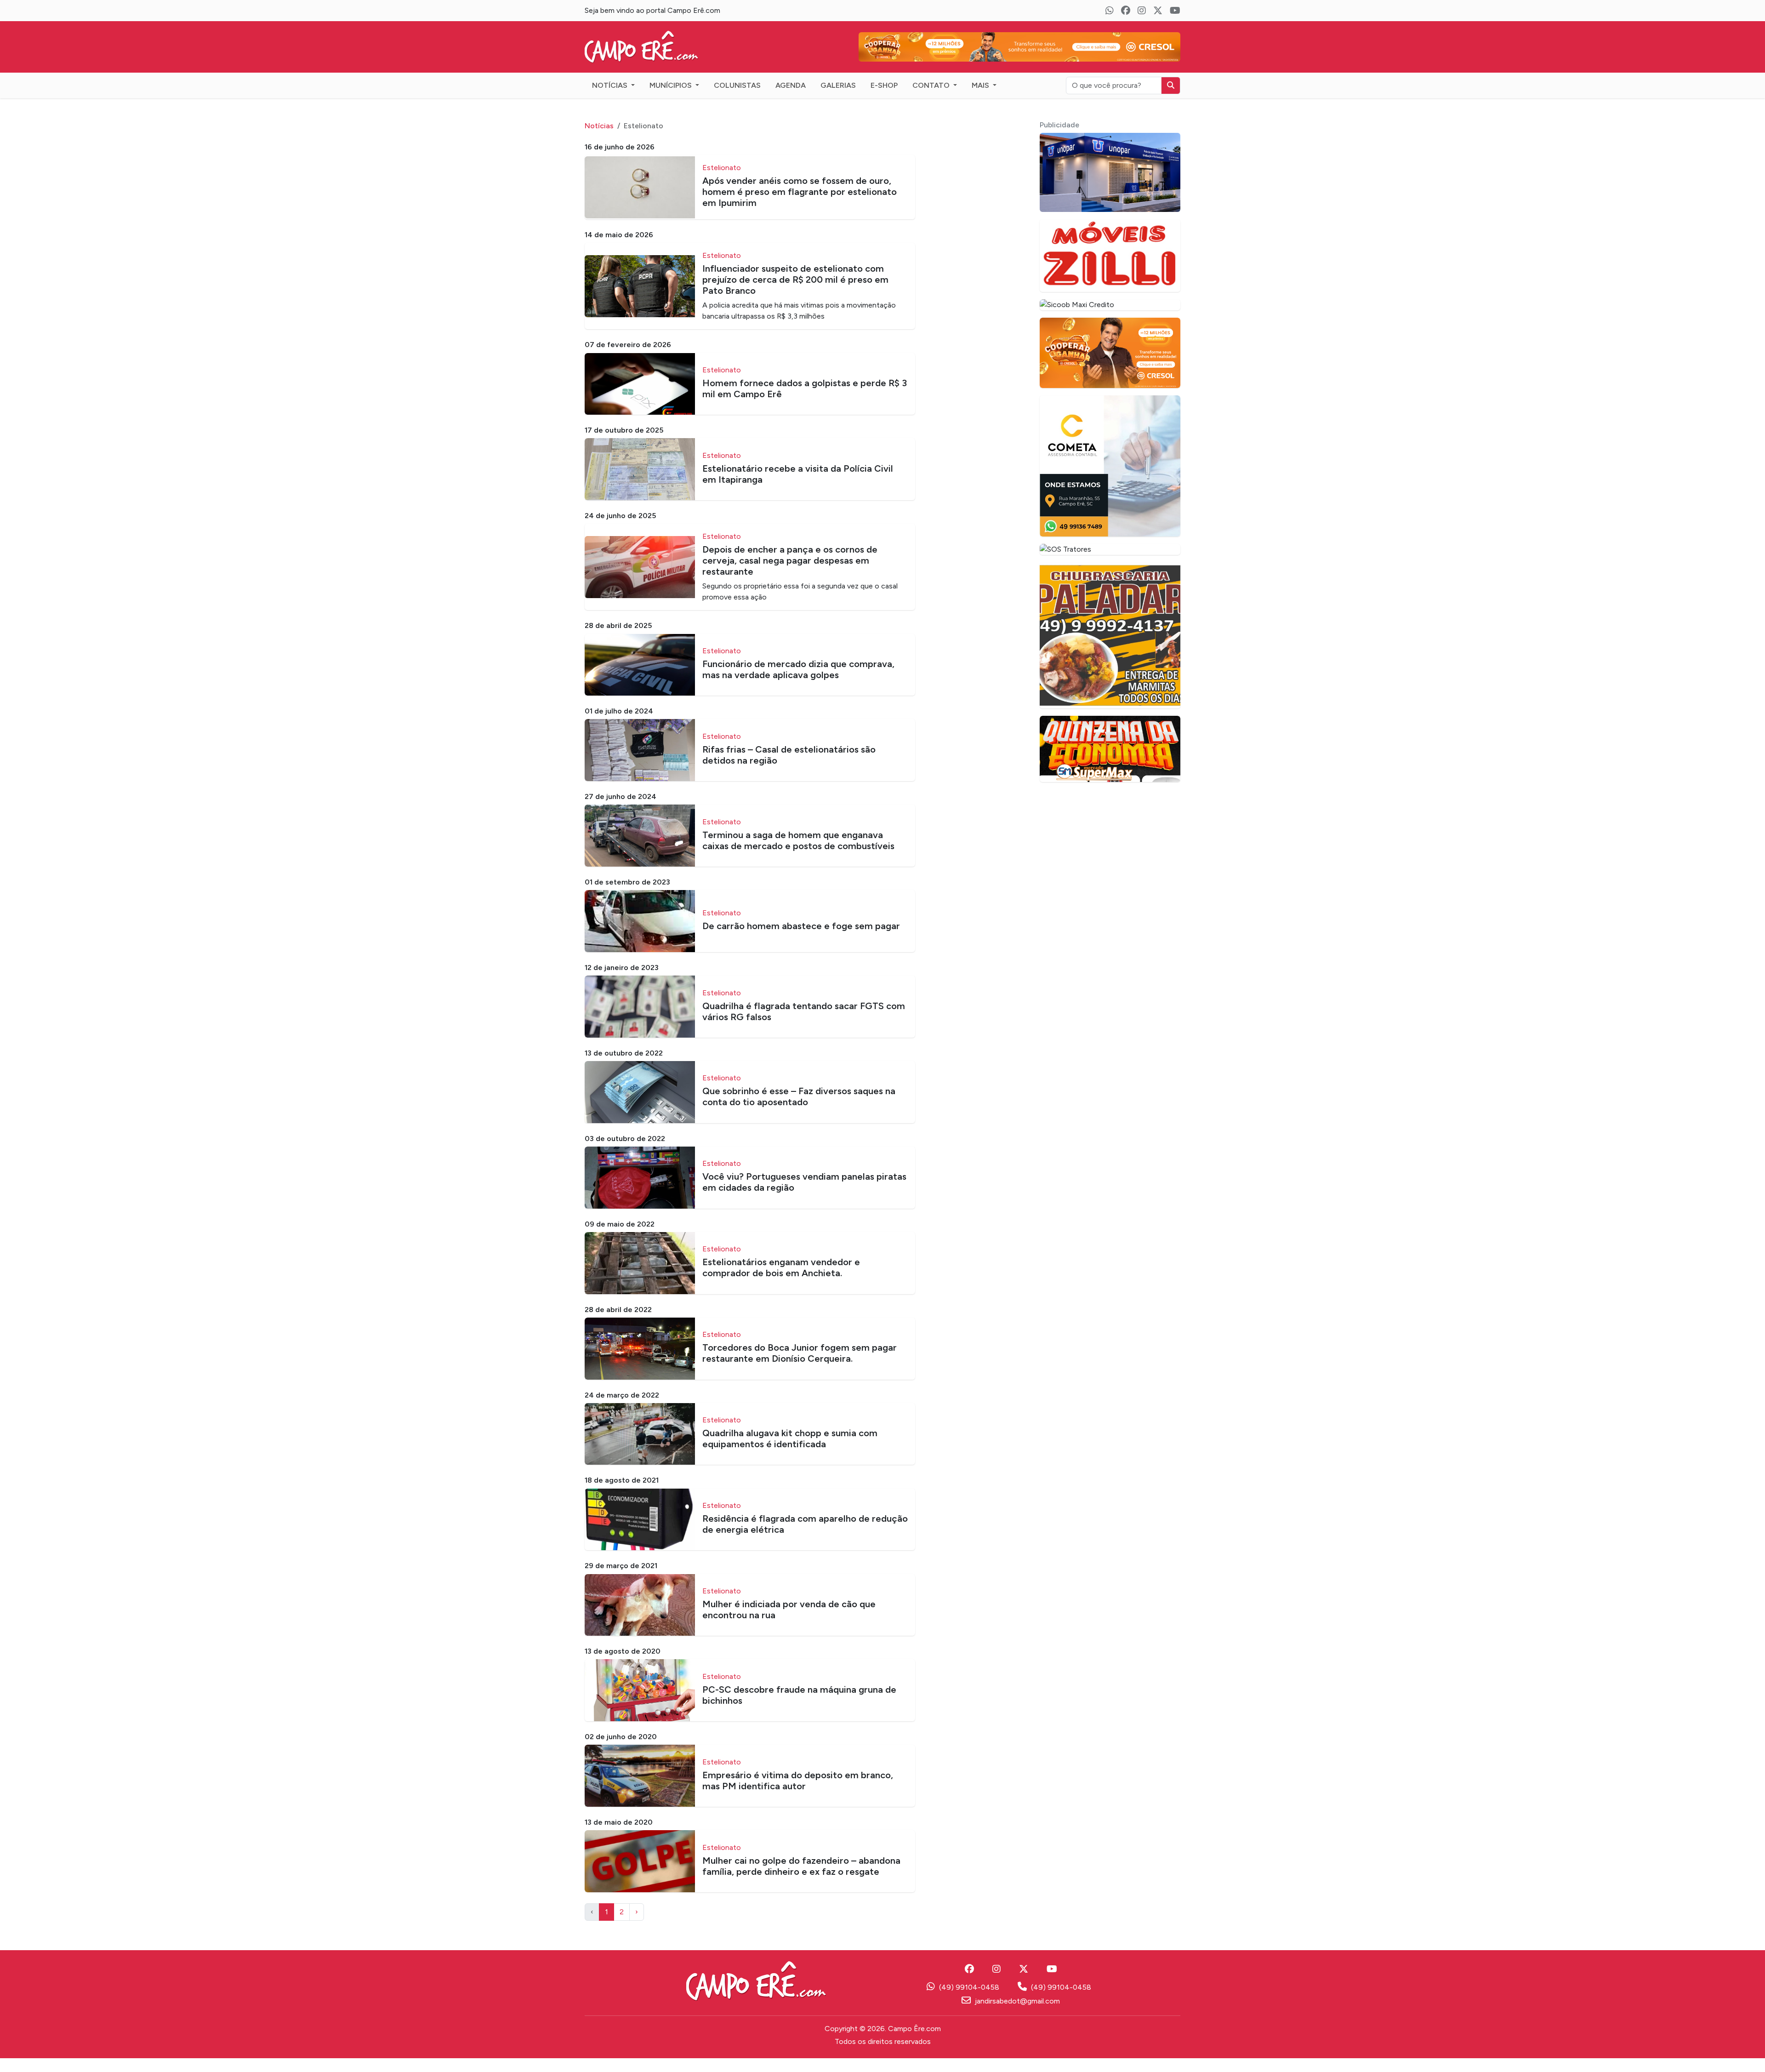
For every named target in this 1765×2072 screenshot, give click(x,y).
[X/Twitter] (1158, 11)
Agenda (791, 99)
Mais (981, 99)
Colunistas (737, 99)
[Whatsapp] (1110, 11)
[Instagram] (1142, 11)
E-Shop (884, 99)
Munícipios (672, 99)
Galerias (838, 99)
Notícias (611, 99)
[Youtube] (1175, 11)
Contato (932, 99)
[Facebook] (1126, 11)
